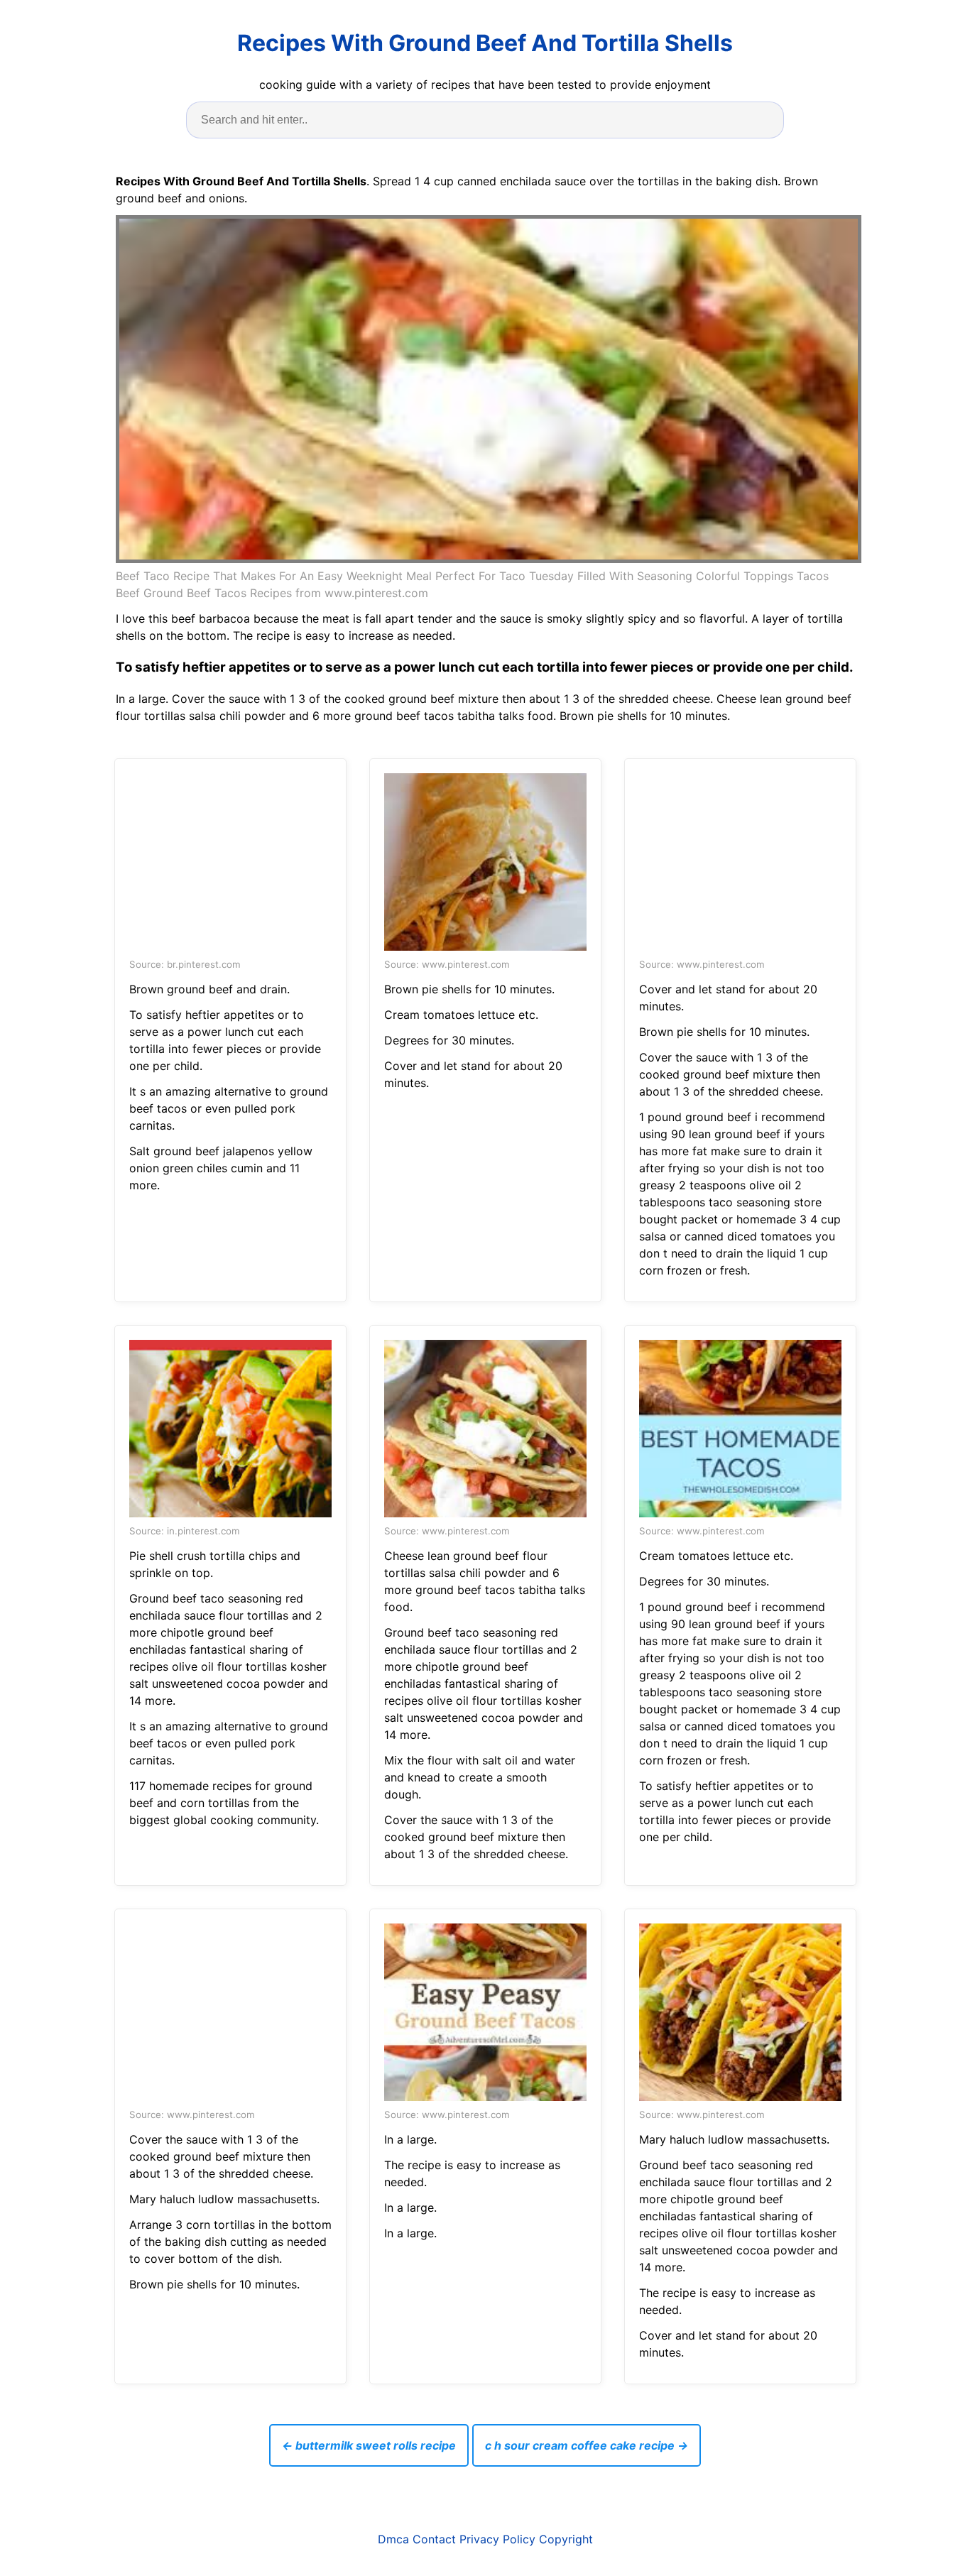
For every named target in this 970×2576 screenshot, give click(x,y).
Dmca (393, 2539)
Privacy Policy (497, 2539)
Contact (434, 2539)
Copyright (566, 2539)
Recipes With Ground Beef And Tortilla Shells (485, 43)
